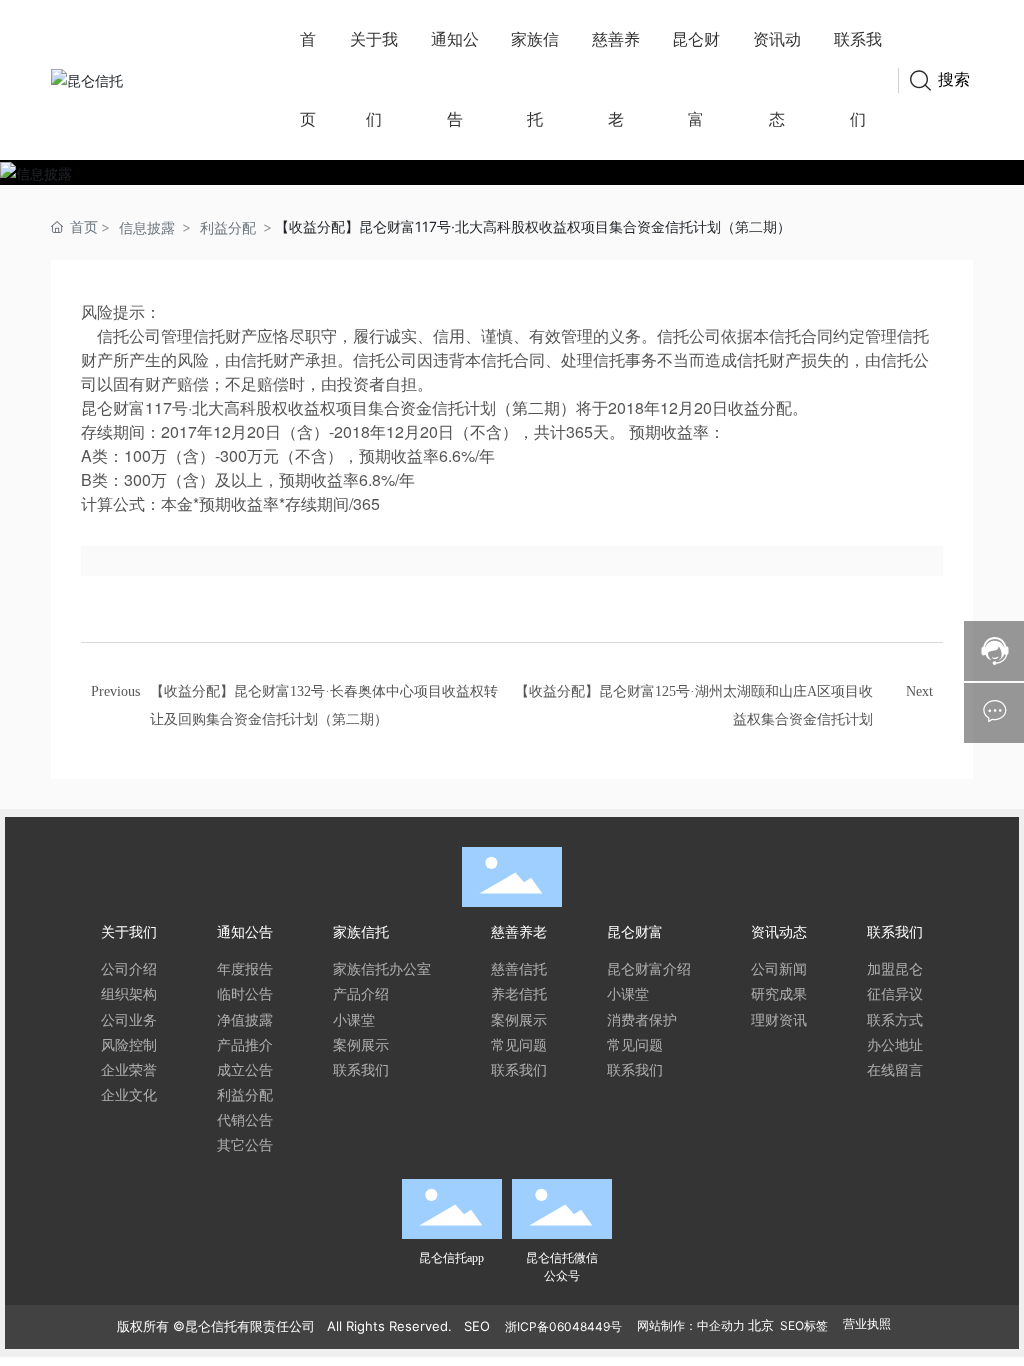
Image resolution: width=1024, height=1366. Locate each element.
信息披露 (147, 227)
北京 (761, 1325)
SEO (477, 1326)
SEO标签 (804, 1325)
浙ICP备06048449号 (563, 1326)
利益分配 (228, 227)
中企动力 (721, 1325)
